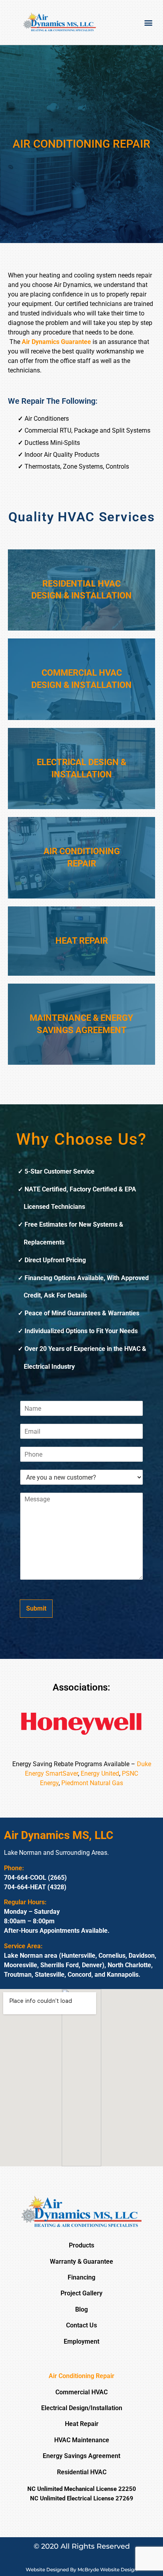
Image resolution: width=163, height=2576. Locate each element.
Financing (81, 2277)
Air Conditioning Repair (81, 2376)
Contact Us (81, 2325)
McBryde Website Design (107, 2569)
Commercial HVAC (81, 2392)
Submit (36, 1608)
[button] (149, 22)
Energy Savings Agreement (81, 2456)
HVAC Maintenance (82, 2440)
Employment (81, 2341)
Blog (81, 2309)
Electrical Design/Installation (82, 2408)
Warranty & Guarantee (81, 2262)
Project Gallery (81, 2293)
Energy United (100, 1773)
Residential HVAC (82, 2472)
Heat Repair (82, 2424)
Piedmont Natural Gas (92, 1783)
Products (81, 2245)
